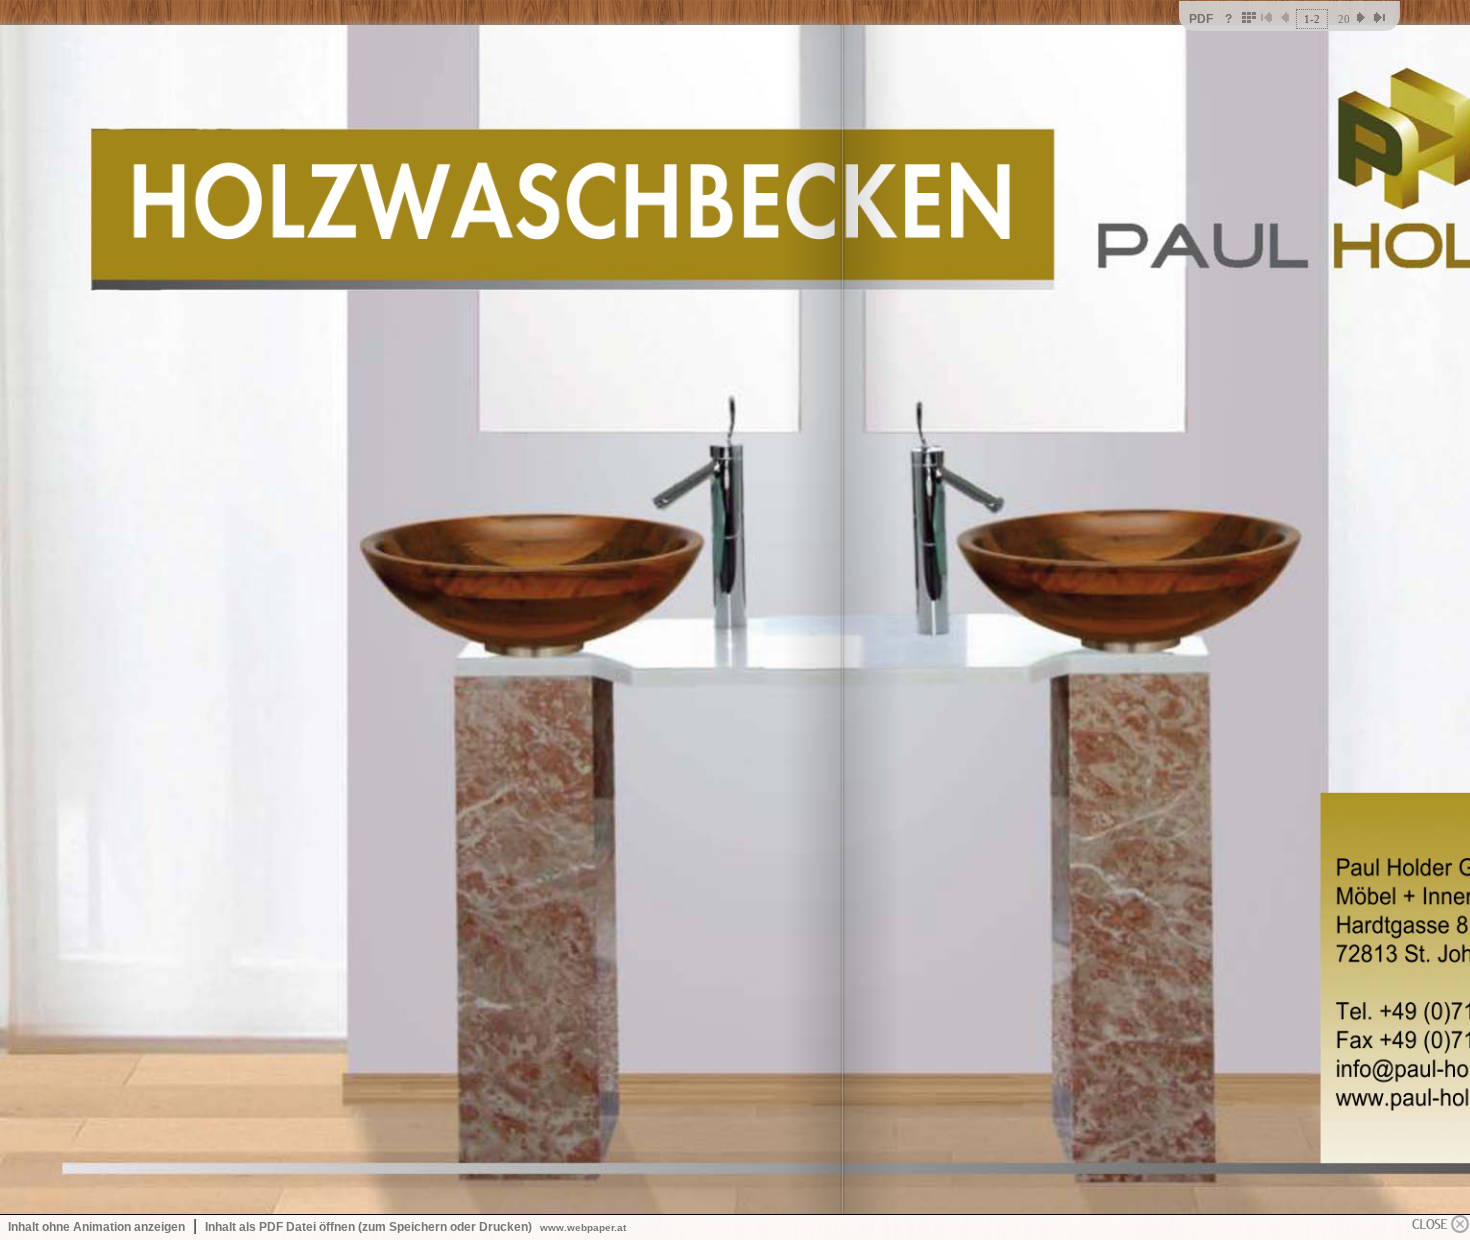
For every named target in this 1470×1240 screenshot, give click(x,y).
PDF (1201, 19)
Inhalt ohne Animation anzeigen (96, 1227)
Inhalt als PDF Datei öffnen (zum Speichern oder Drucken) (368, 1227)
